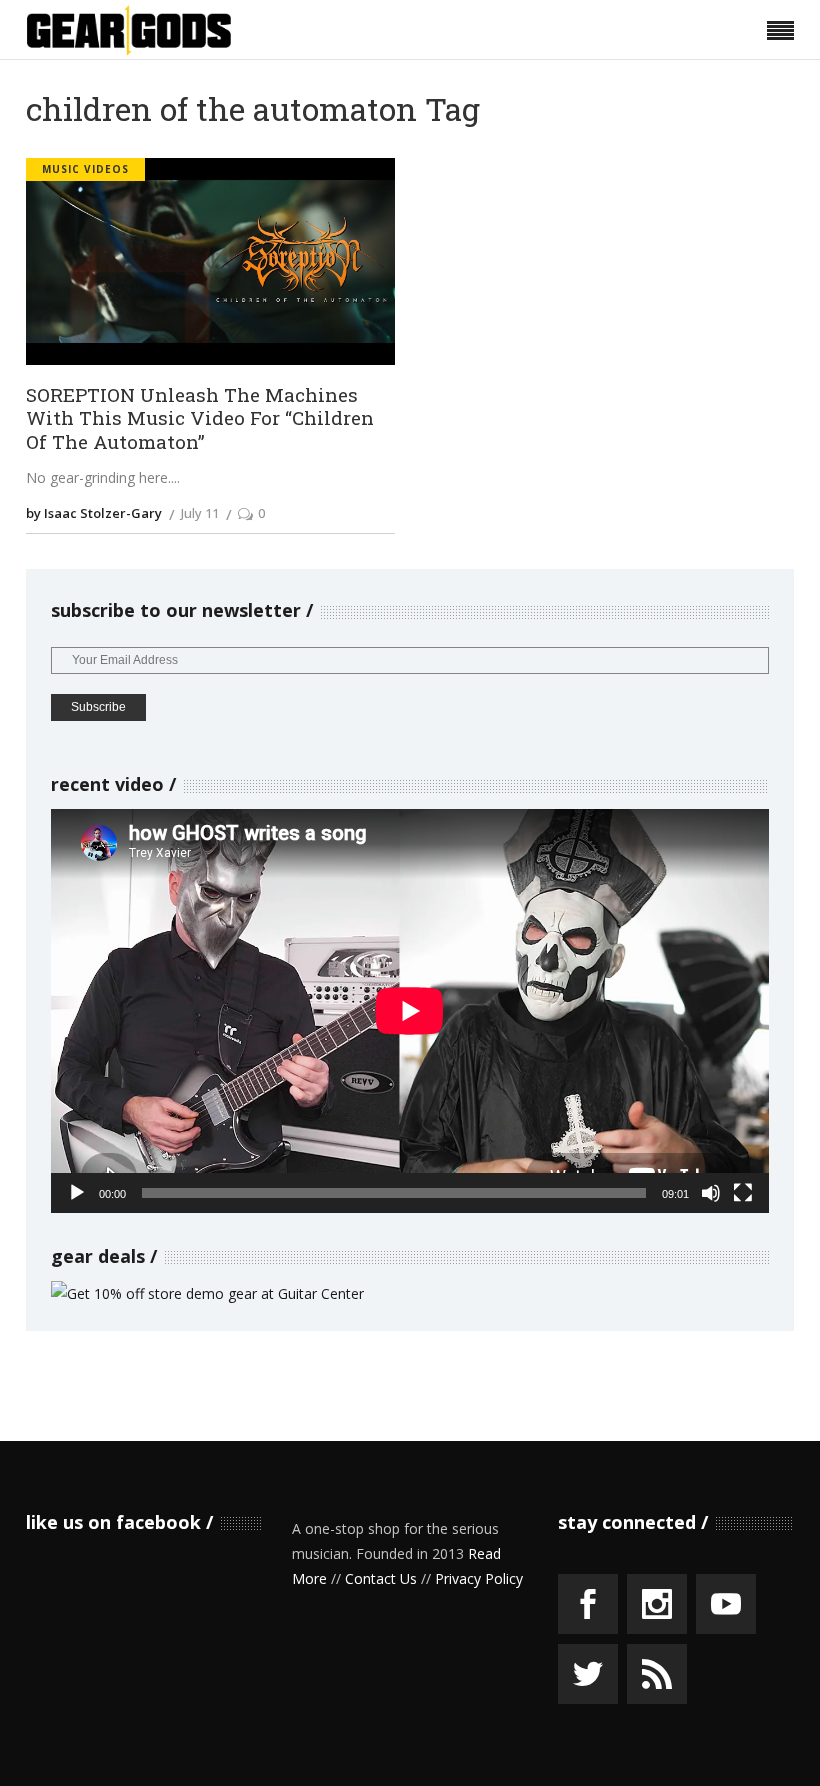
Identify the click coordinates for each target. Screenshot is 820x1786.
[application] (410, 1011)
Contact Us (381, 1578)
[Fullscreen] (743, 1193)
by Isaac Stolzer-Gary (94, 513)
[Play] (77, 1193)
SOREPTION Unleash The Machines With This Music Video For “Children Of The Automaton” (200, 418)
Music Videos (85, 169)
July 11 (200, 513)
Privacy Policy (479, 1578)
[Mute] (711, 1193)
